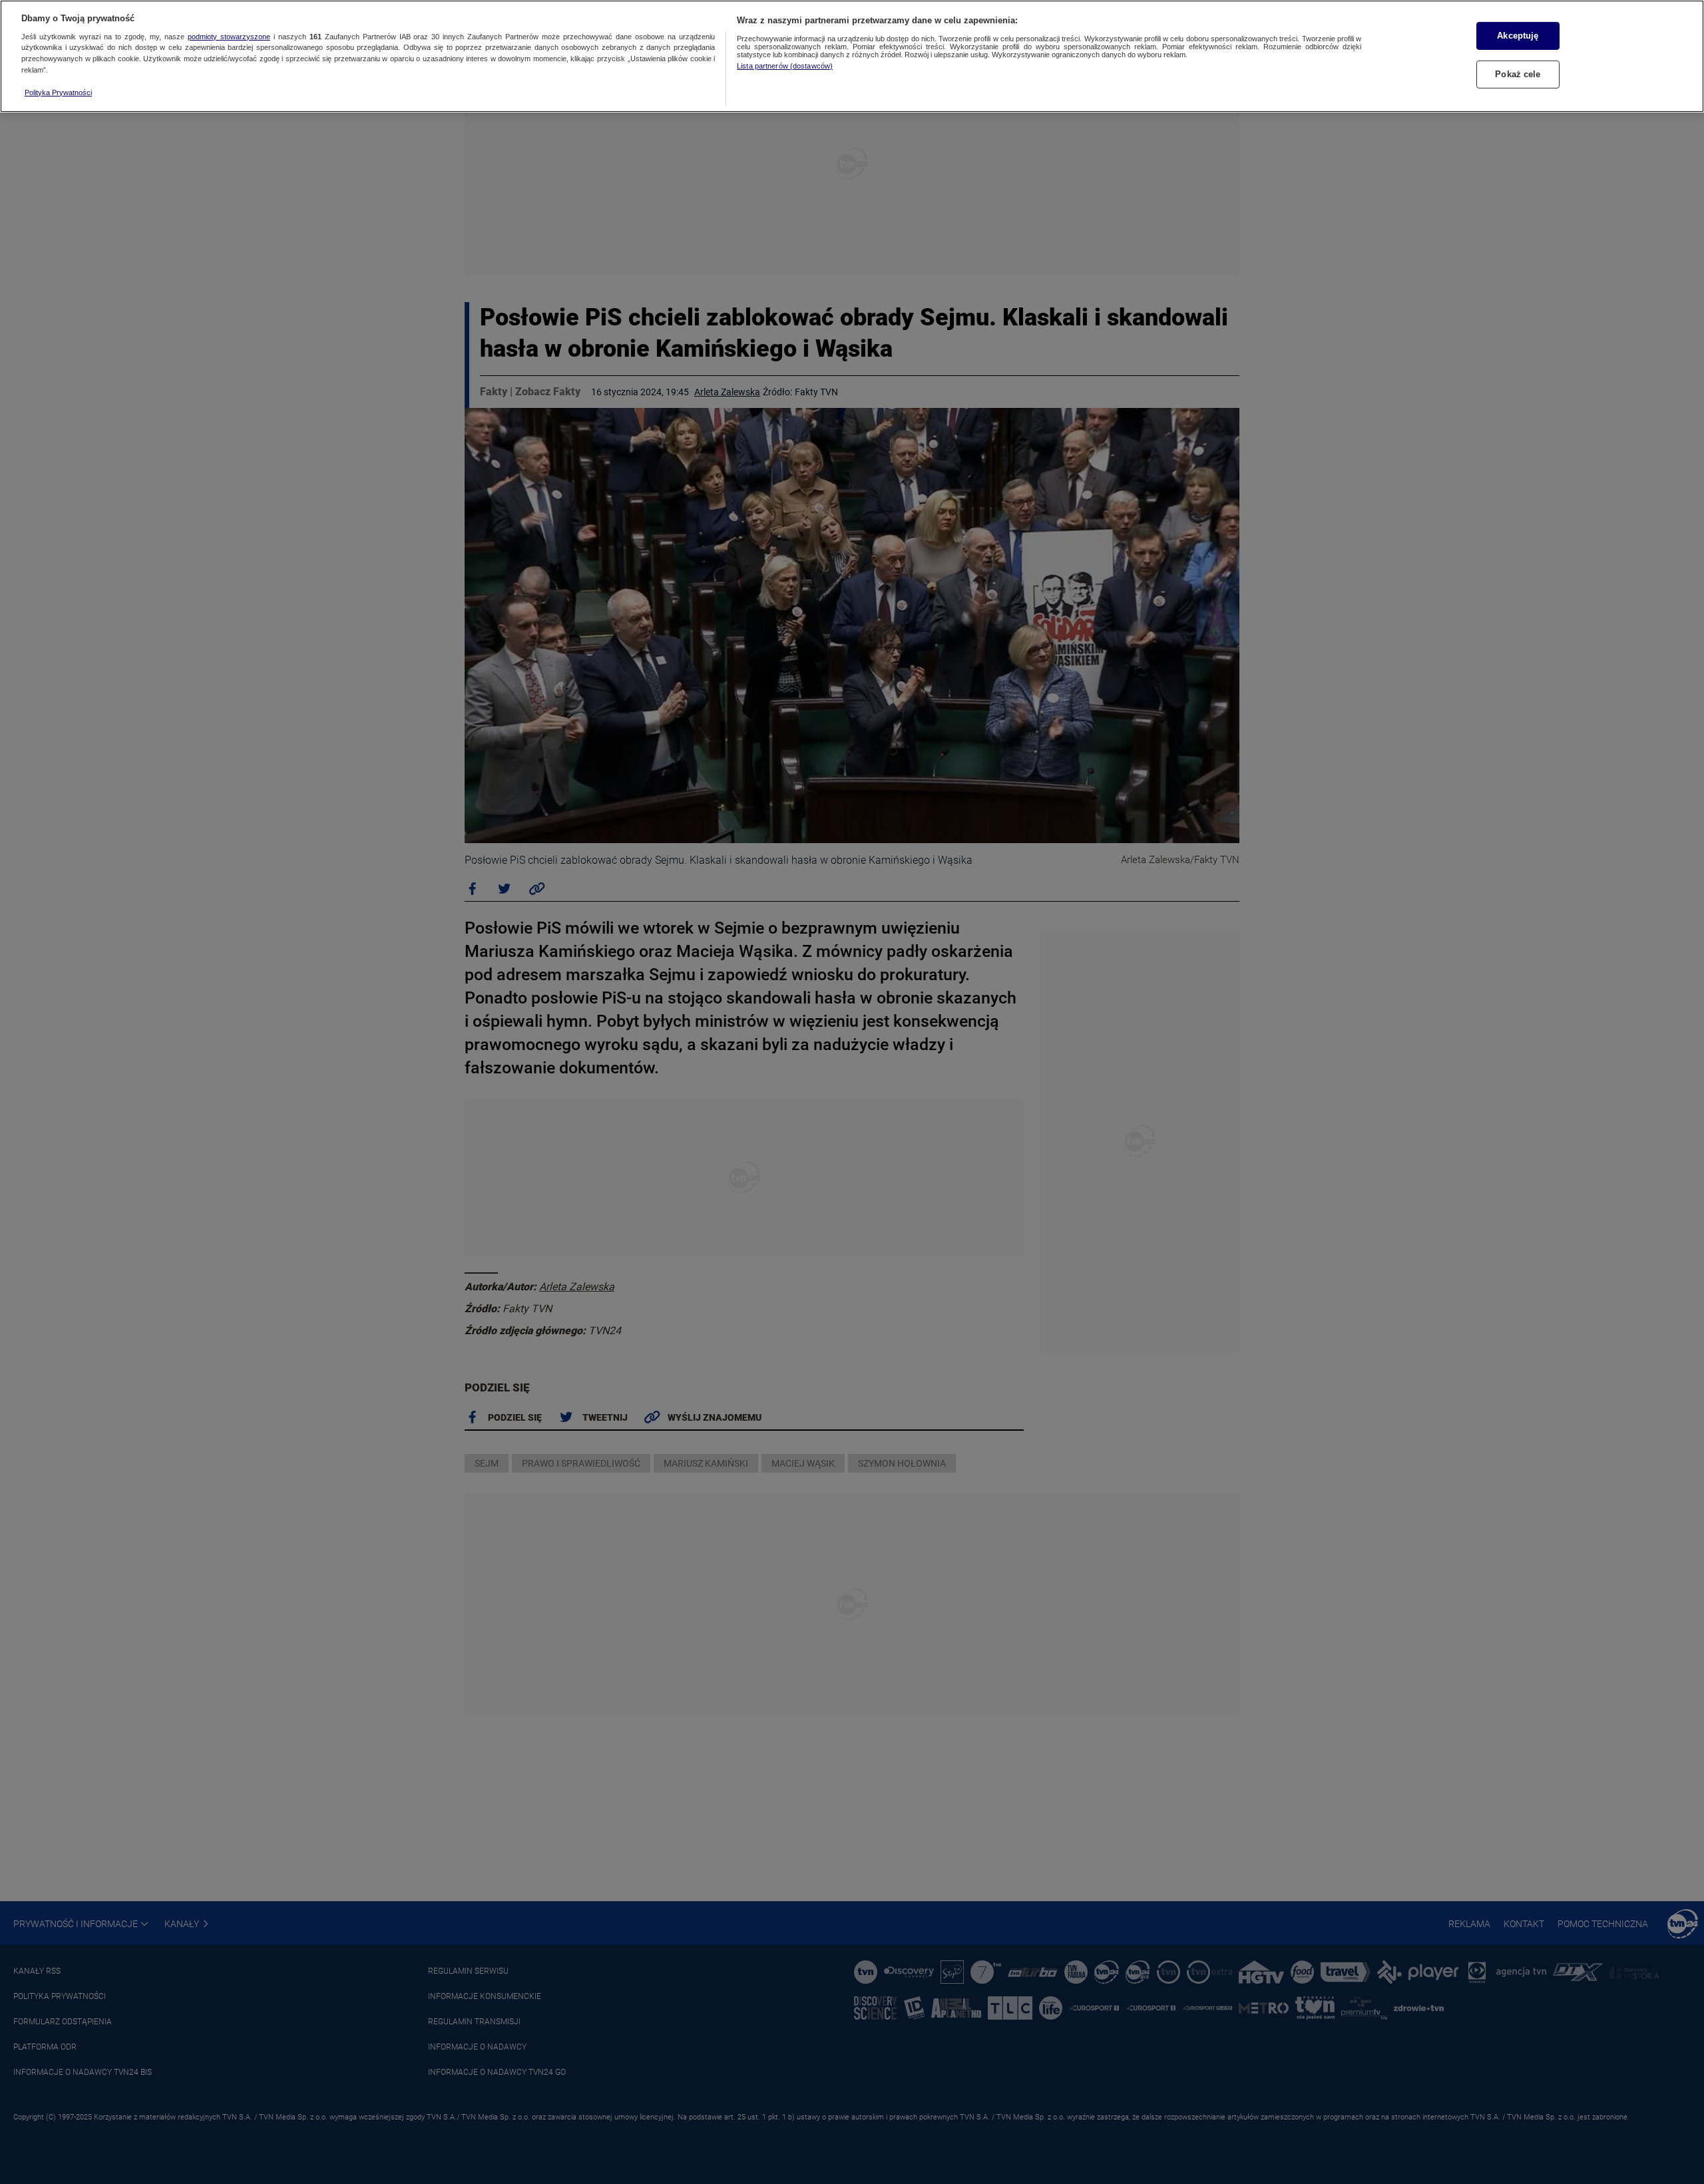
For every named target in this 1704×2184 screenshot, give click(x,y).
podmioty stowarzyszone (229, 37)
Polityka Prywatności (58, 92)
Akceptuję (1518, 36)
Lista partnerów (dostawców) (785, 66)
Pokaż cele (1518, 74)
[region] (852, 56)
